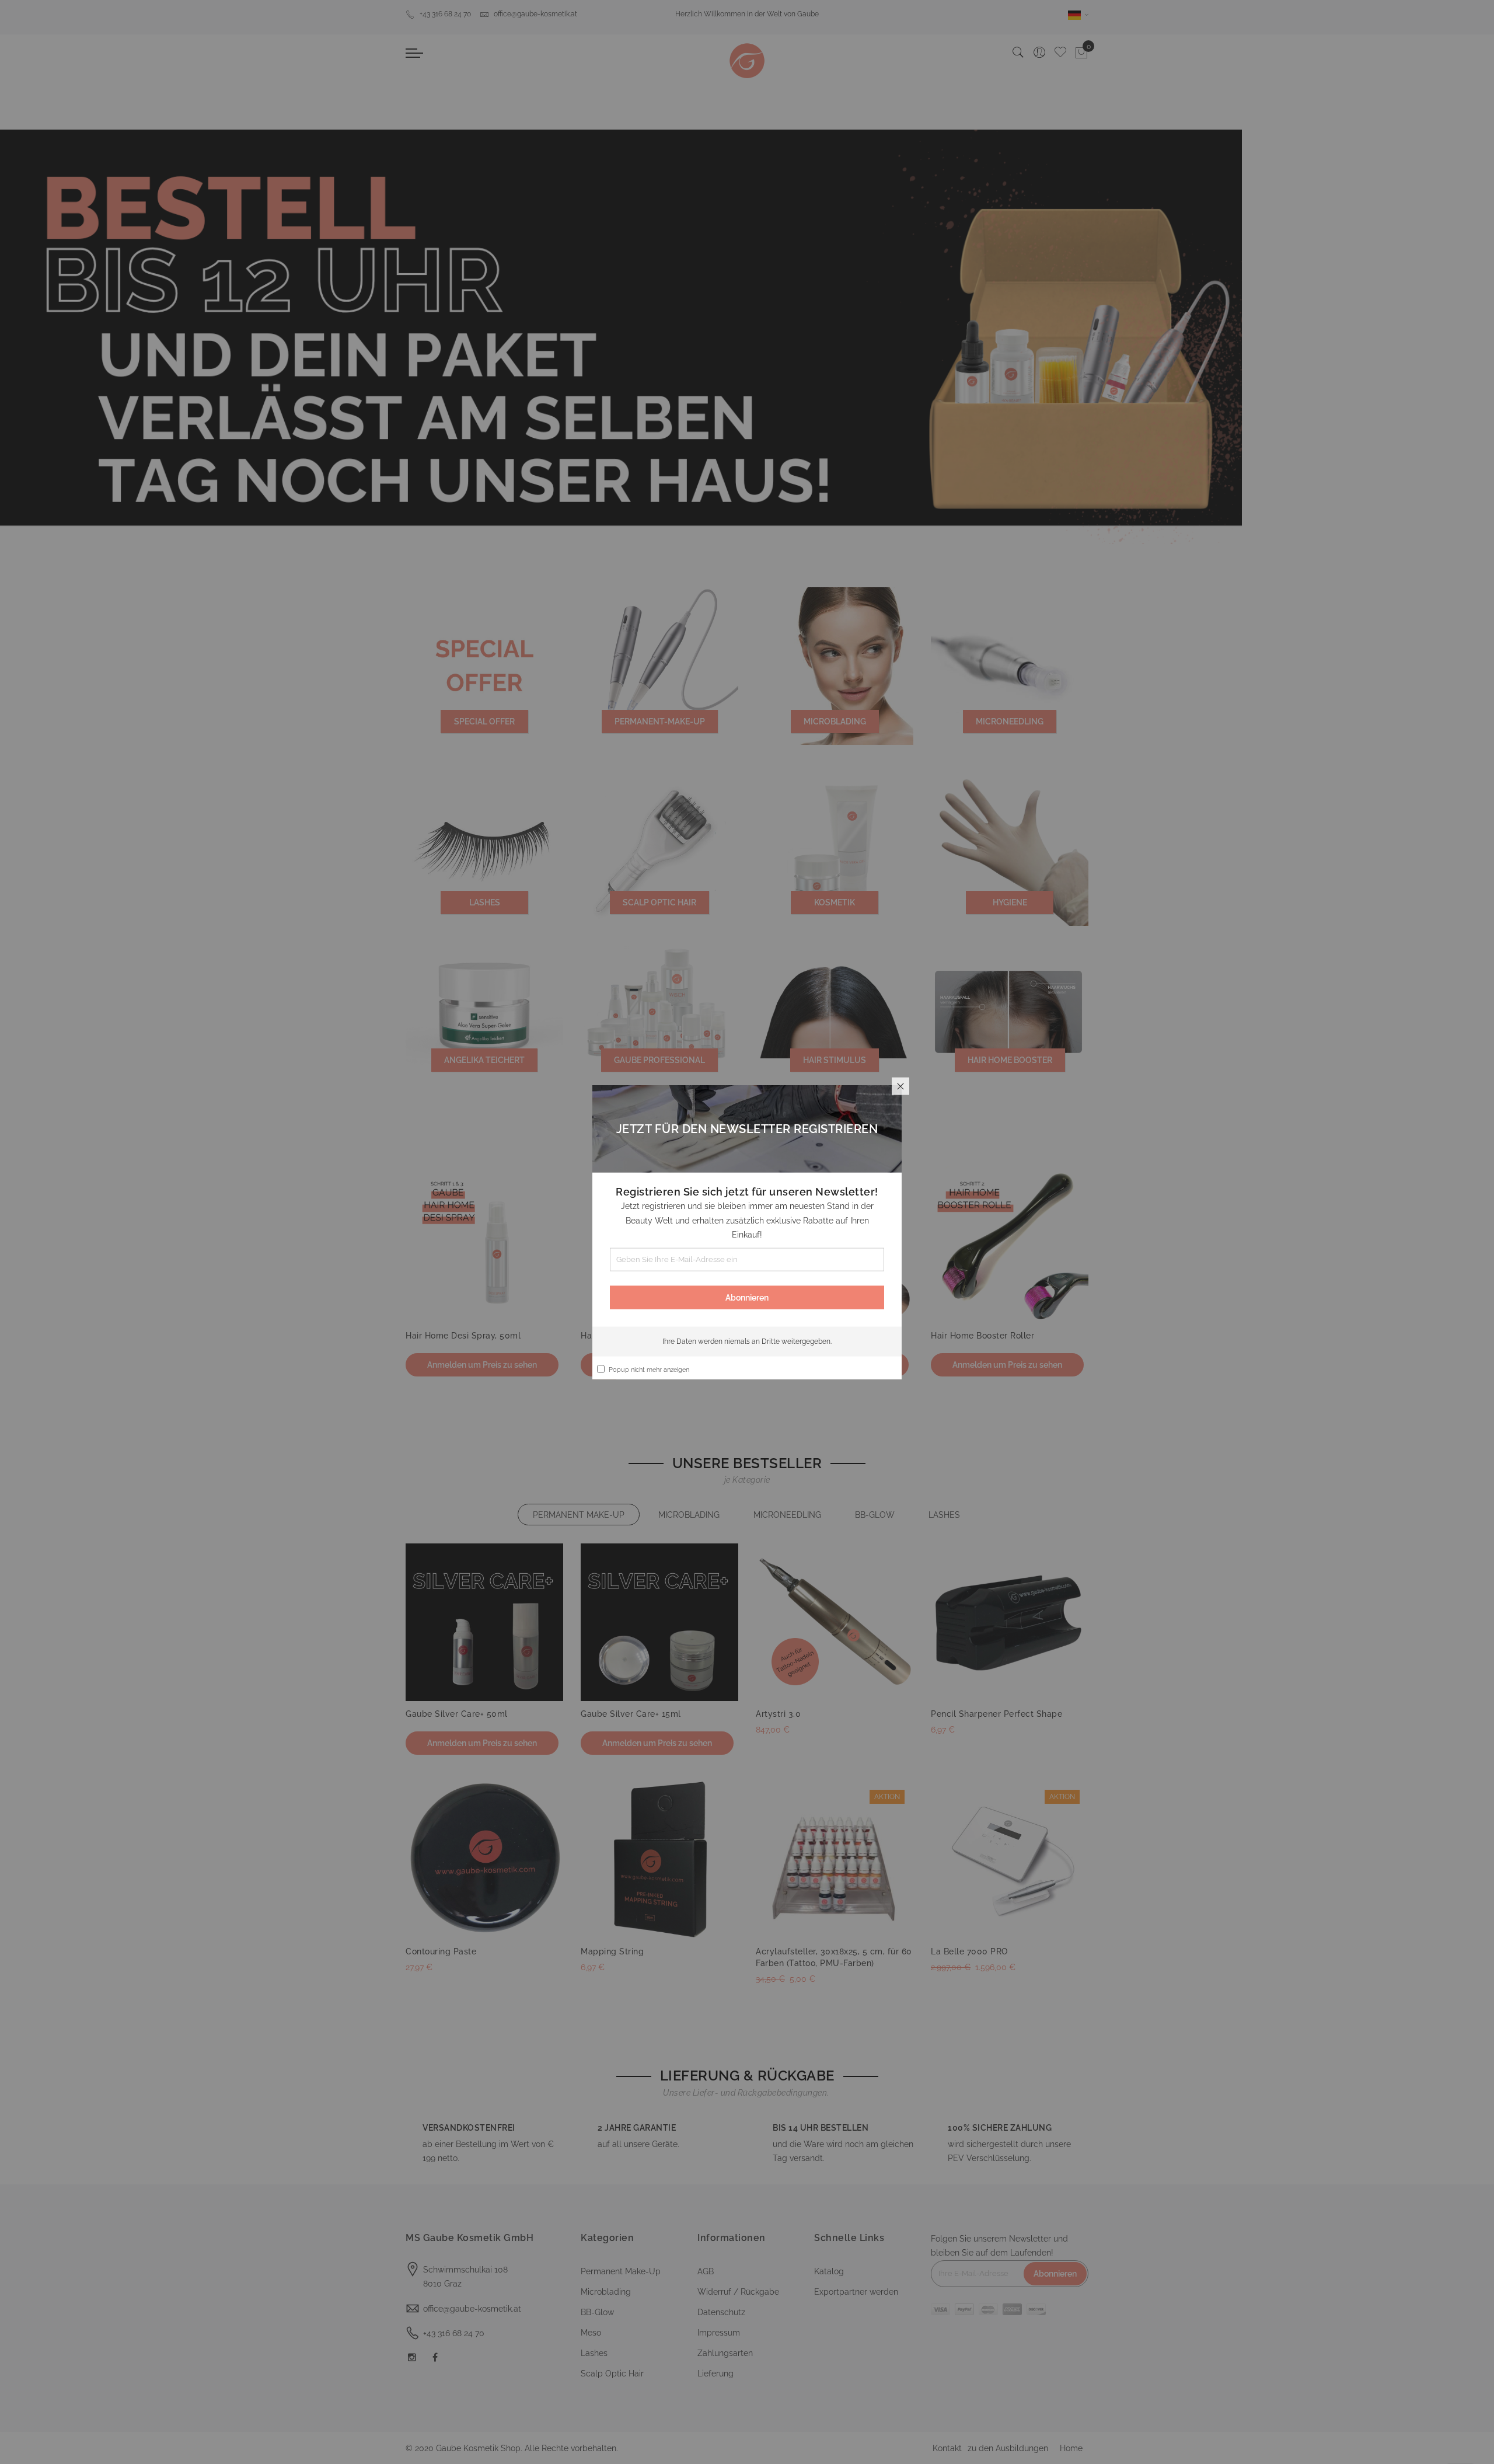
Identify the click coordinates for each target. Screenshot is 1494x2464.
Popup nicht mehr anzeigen (649, 1369)
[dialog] (747, 1232)
